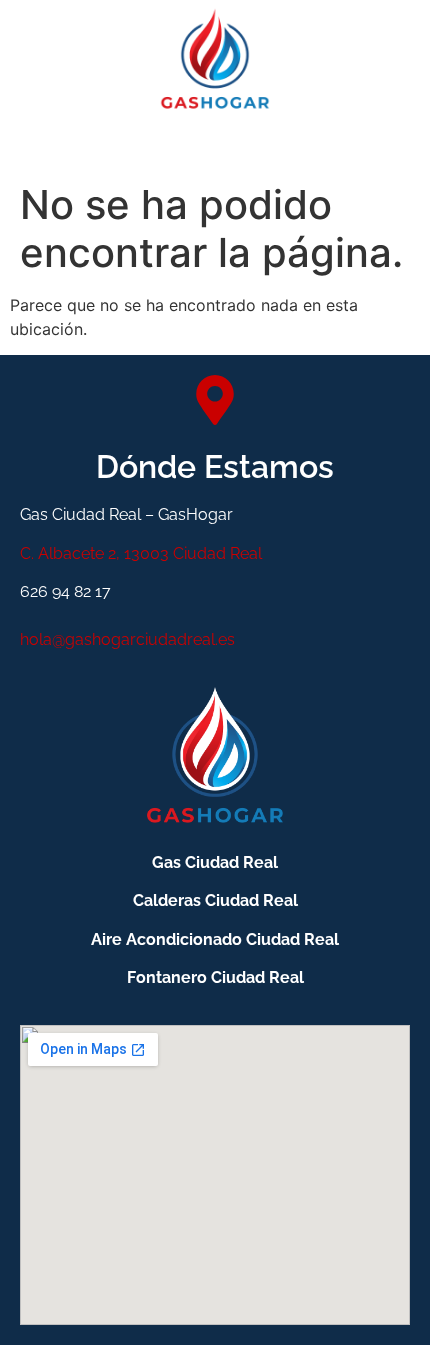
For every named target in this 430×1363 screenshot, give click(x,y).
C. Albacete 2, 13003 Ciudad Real (141, 553)
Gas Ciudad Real (215, 862)
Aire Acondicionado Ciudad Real (215, 939)
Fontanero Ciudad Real (215, 977)
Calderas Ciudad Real (215, 900)
